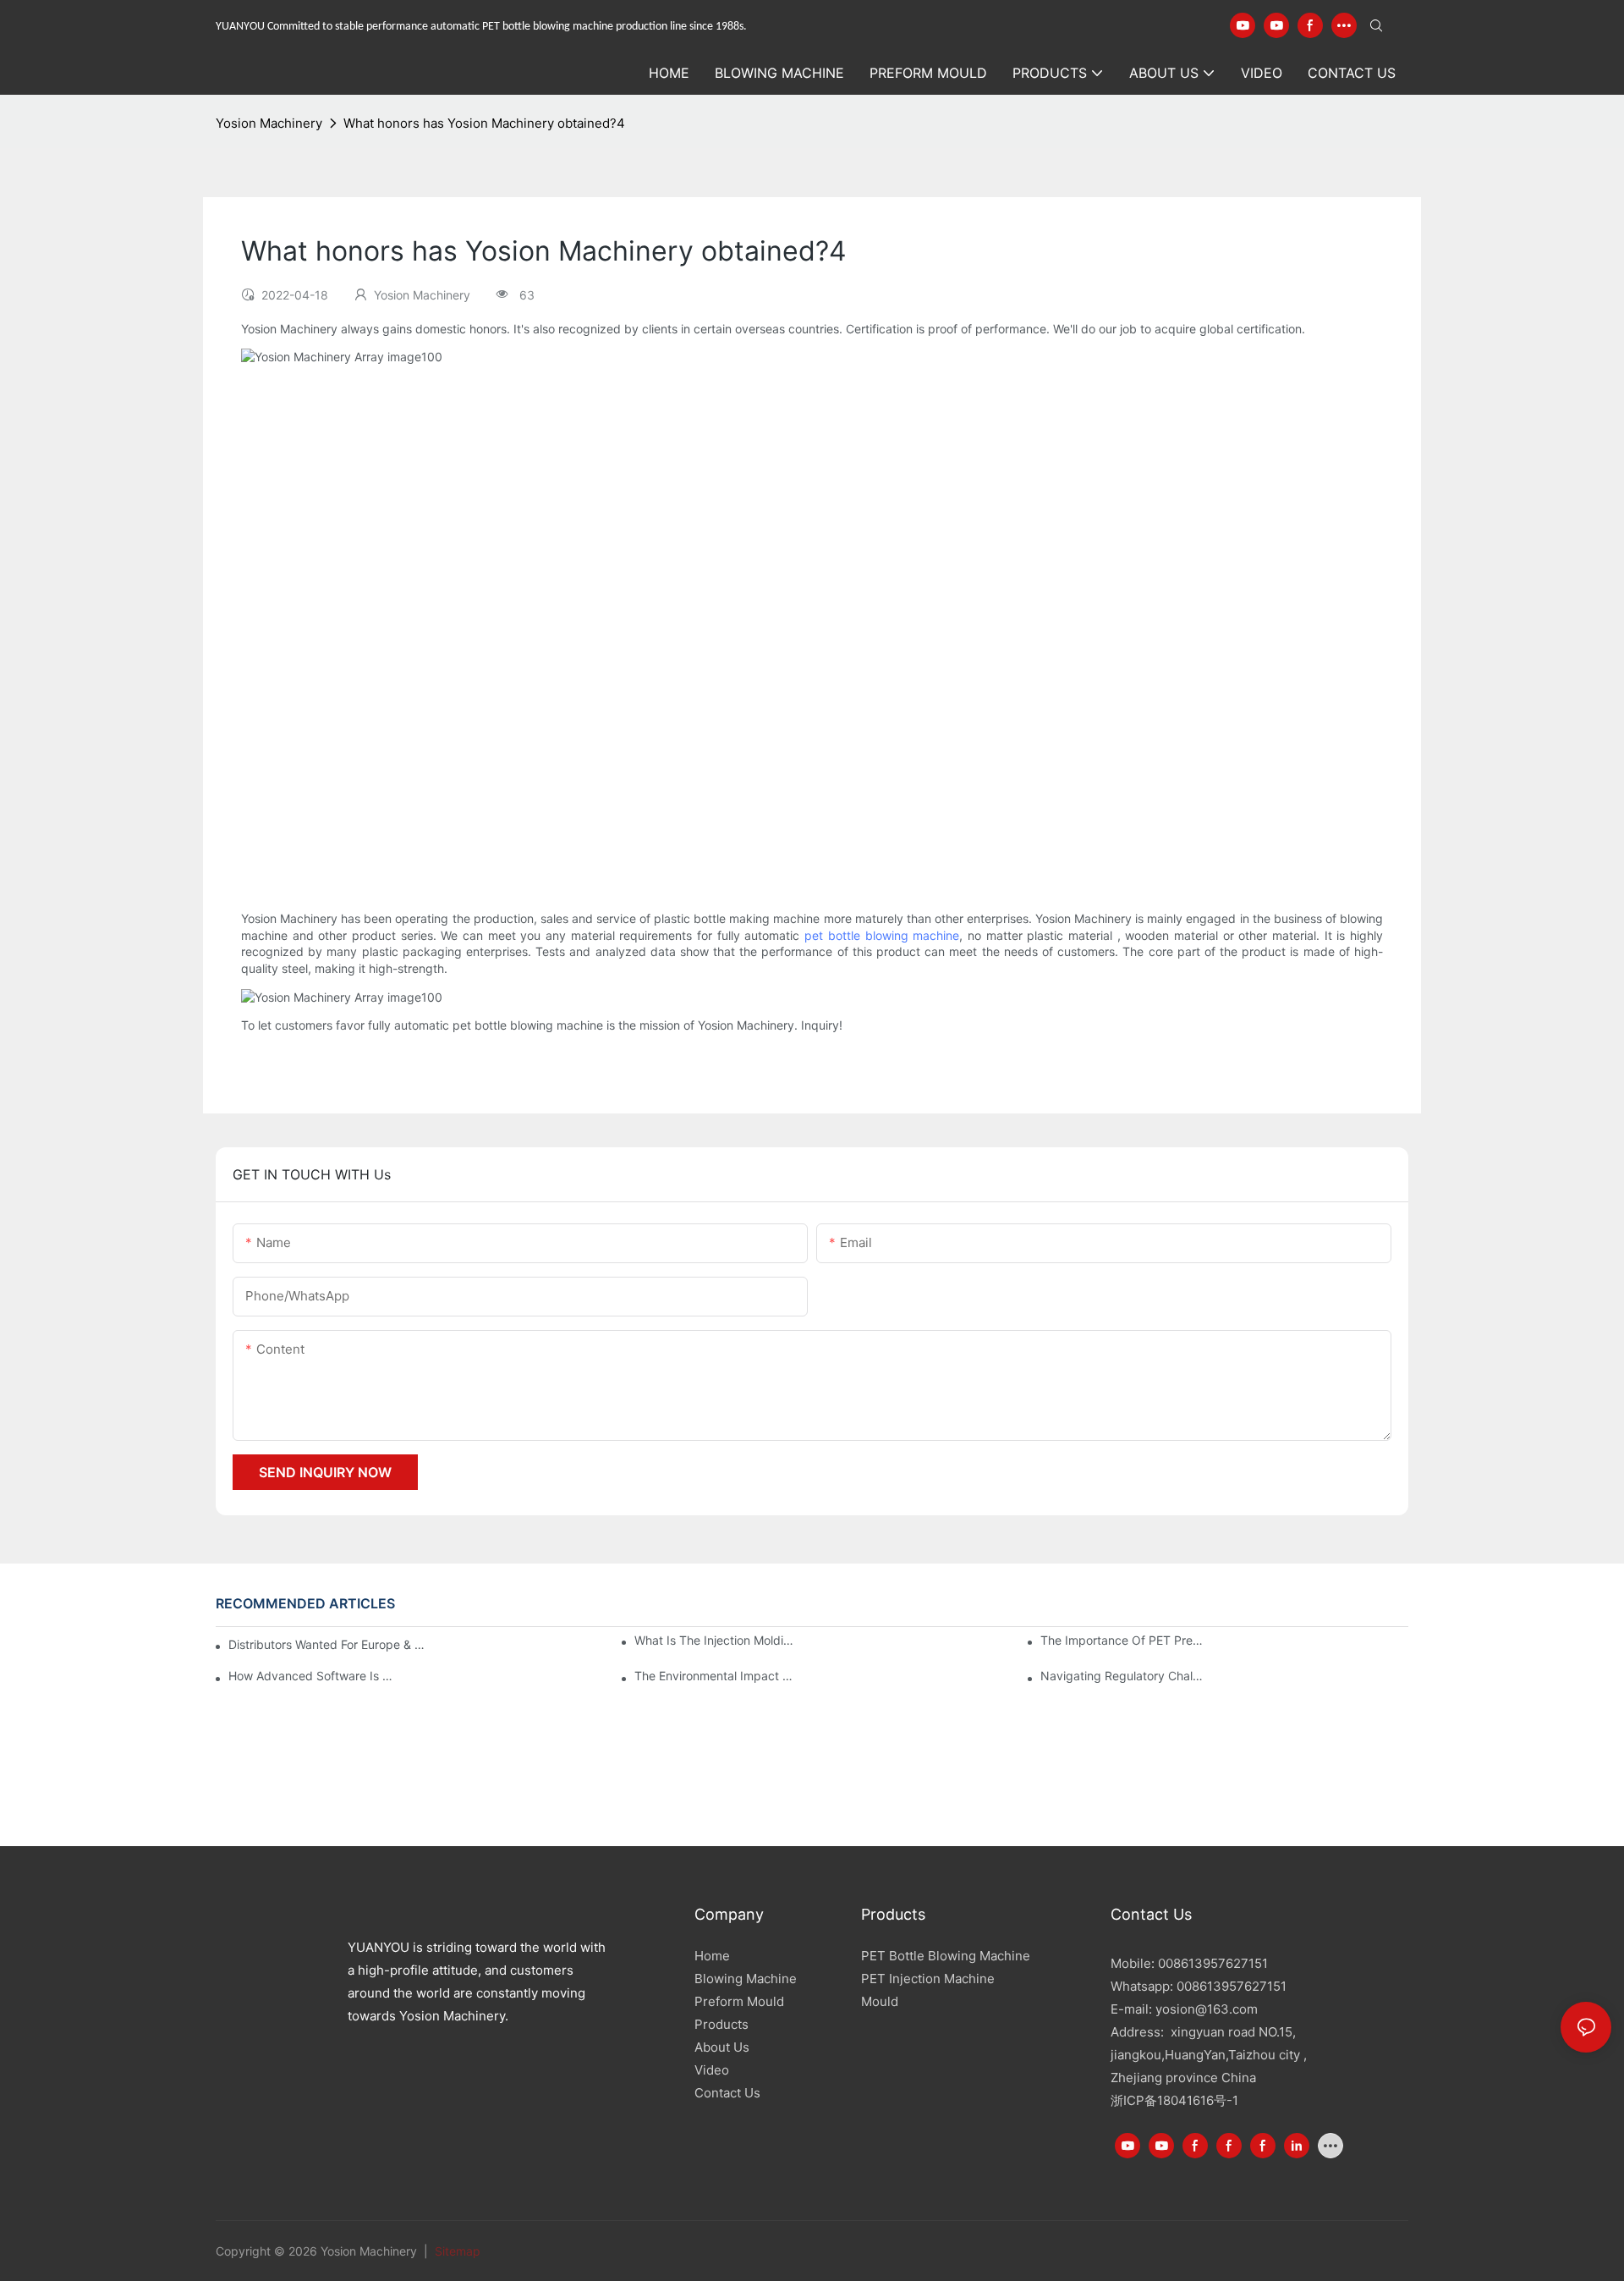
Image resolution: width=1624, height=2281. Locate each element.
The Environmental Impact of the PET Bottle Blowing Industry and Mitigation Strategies (716, 1676)
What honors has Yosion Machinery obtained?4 (484, 123)
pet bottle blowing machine (882, 935)
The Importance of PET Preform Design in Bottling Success (1122, 1640)
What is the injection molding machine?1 (716, 1640)
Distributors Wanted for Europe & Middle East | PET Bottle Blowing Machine (329, 1644)
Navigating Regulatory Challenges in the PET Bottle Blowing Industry (1122, 1676)
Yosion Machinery (269, 123)
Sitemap (456, 2251)
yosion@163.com (1207, 2009)
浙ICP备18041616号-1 (1174, 2100)
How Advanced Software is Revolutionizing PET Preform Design (310, 1676)
